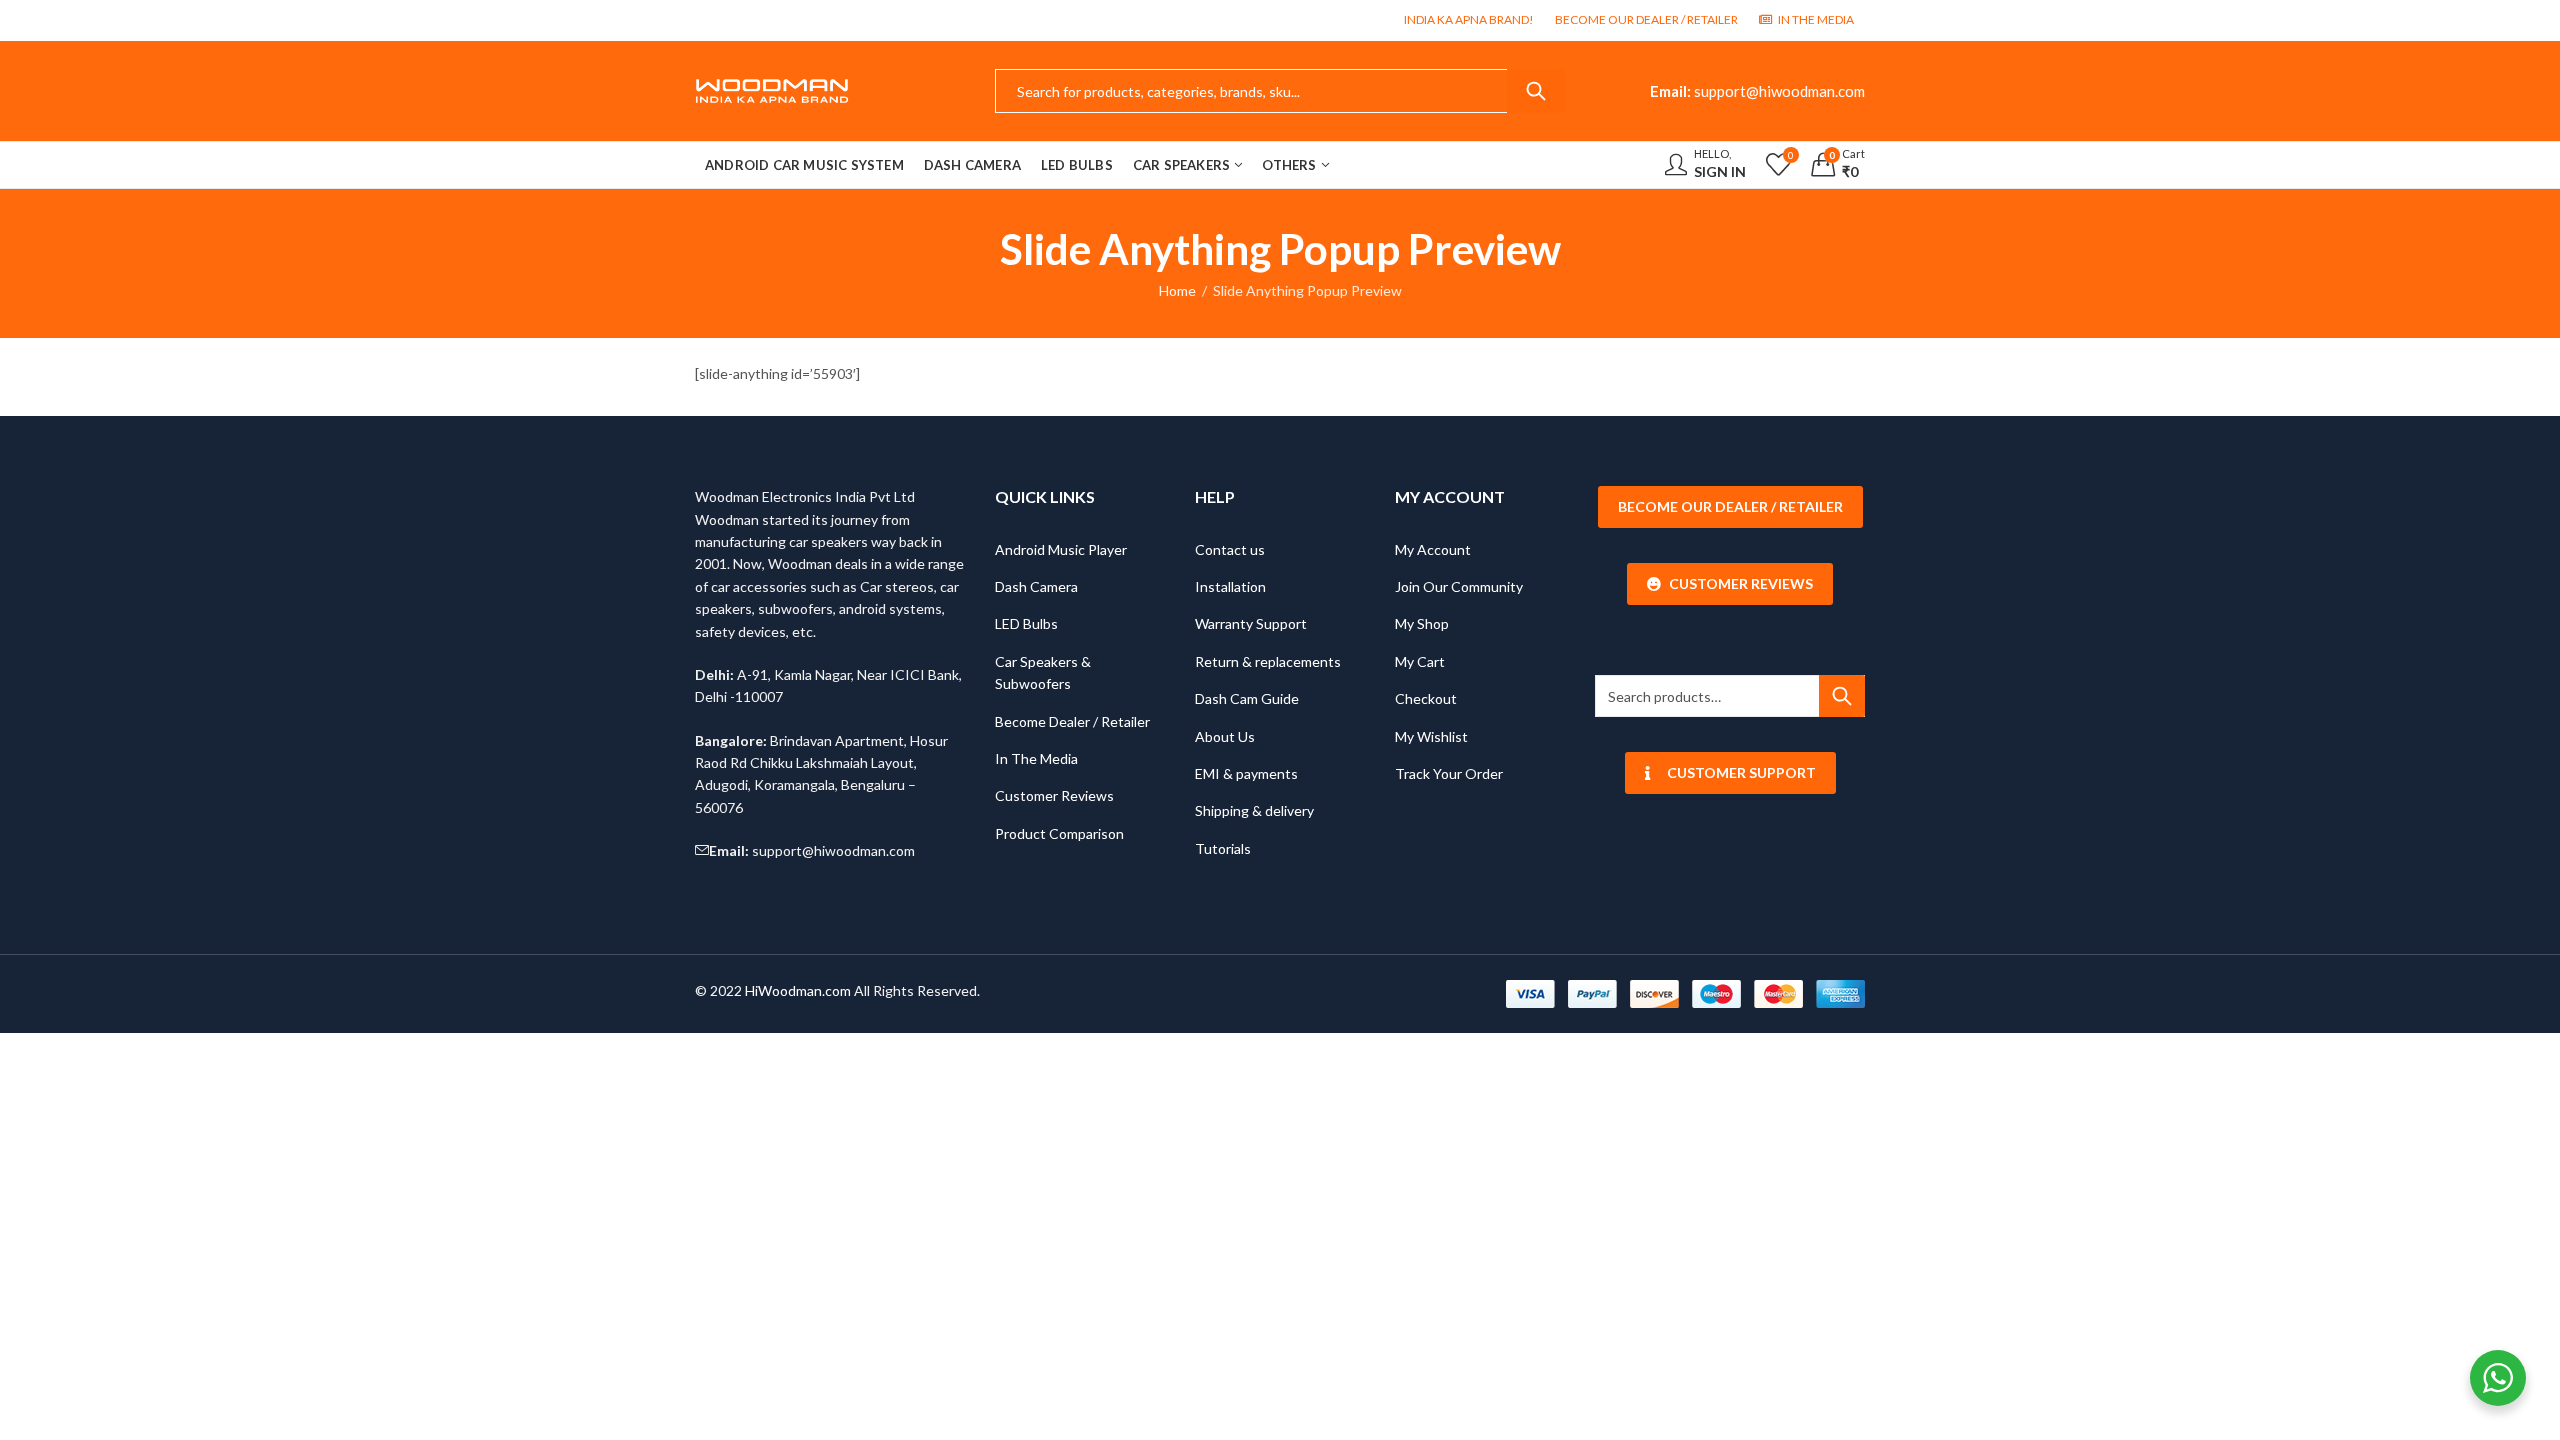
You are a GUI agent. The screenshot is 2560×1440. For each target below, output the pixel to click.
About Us (1225, 736)
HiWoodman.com (798, 990)
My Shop (1422, 623)
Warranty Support (1251, 623)
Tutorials (1223, 848)
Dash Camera (1036, 586)
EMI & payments (1246, 773)
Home (1177, 290)
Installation (1230, 586)
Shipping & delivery (1254, 810)
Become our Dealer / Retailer (1730, 506)
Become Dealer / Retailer (1072, 721)
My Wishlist (1431, 736)
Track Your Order (1449, 773)
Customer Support (1741, 772)
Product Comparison (1059, 833)
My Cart (1420, 661)
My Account (1433, 549)
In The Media (1036, 758)
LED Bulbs (1026, 623)
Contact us (1230, 549)
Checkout (1426, 698)
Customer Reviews (1054, 795)
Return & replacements (1268, 661)
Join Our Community (1459, 586)
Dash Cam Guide (1247, 698)
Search (1536, 91)
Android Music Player (1061, 549)
